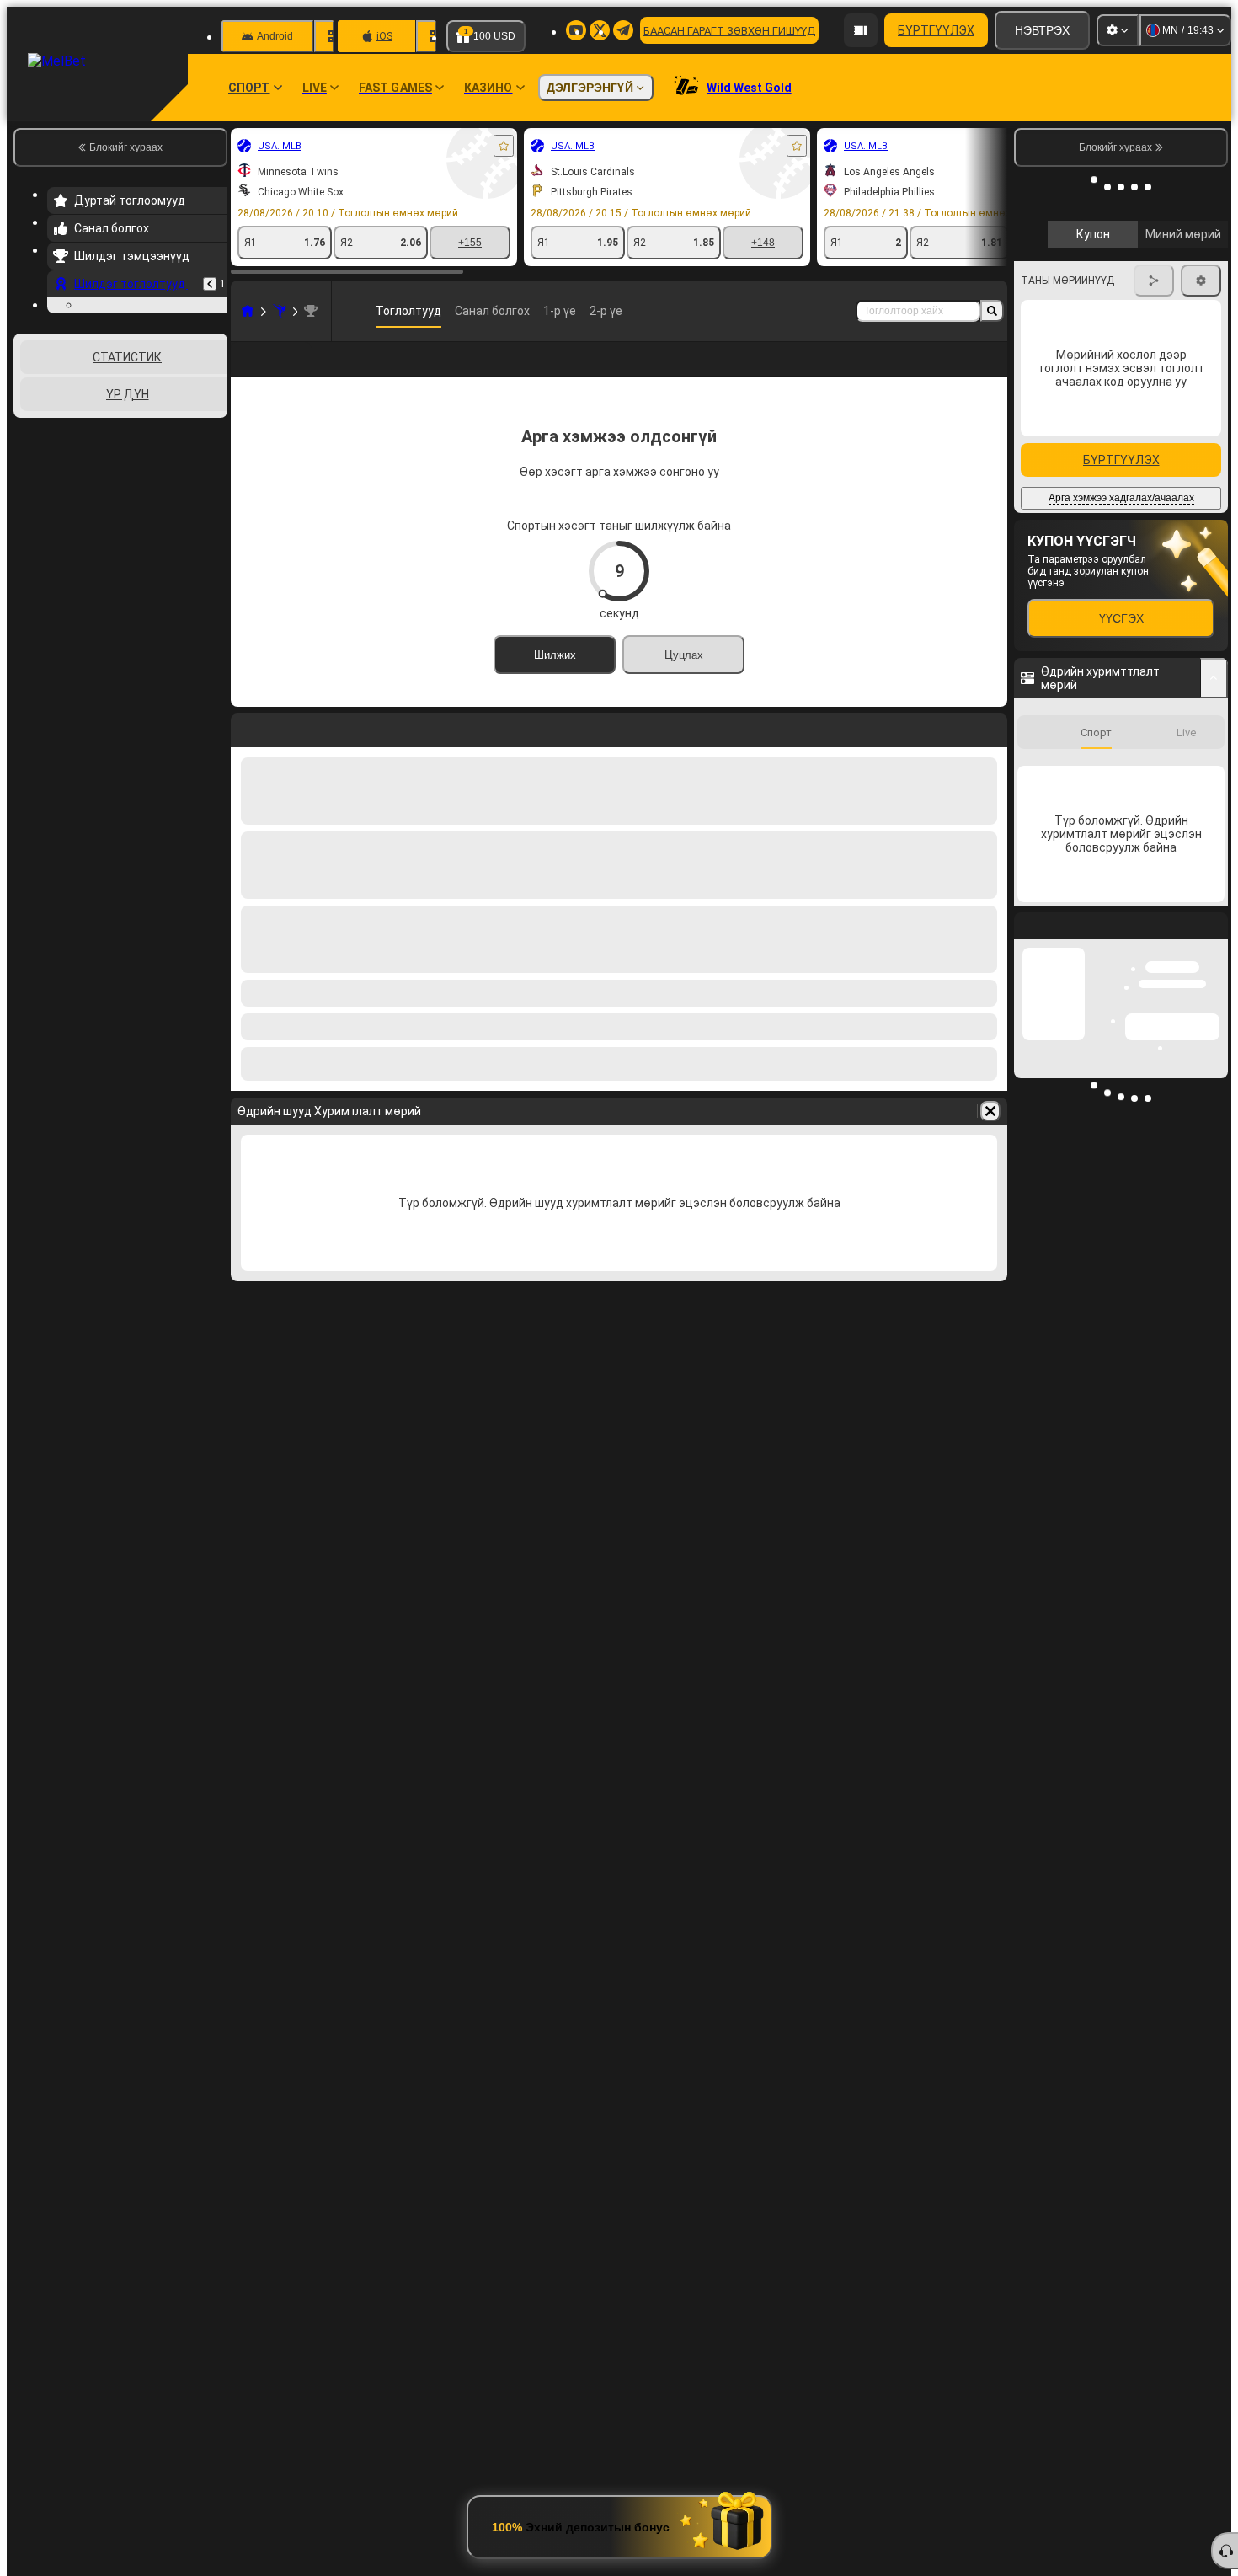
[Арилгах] (990, 1138)
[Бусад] (940, 372)
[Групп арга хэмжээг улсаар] (213, 524)
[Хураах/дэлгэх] (1214, 803)
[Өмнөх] (210, 284)
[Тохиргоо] (1118, 30)
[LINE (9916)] (248, 311)
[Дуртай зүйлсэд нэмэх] (504, 146)
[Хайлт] (992, 311)
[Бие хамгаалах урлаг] (280, 311)
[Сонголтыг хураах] (192, 524)
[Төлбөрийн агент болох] (861, 30)
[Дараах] (1202, 430)
